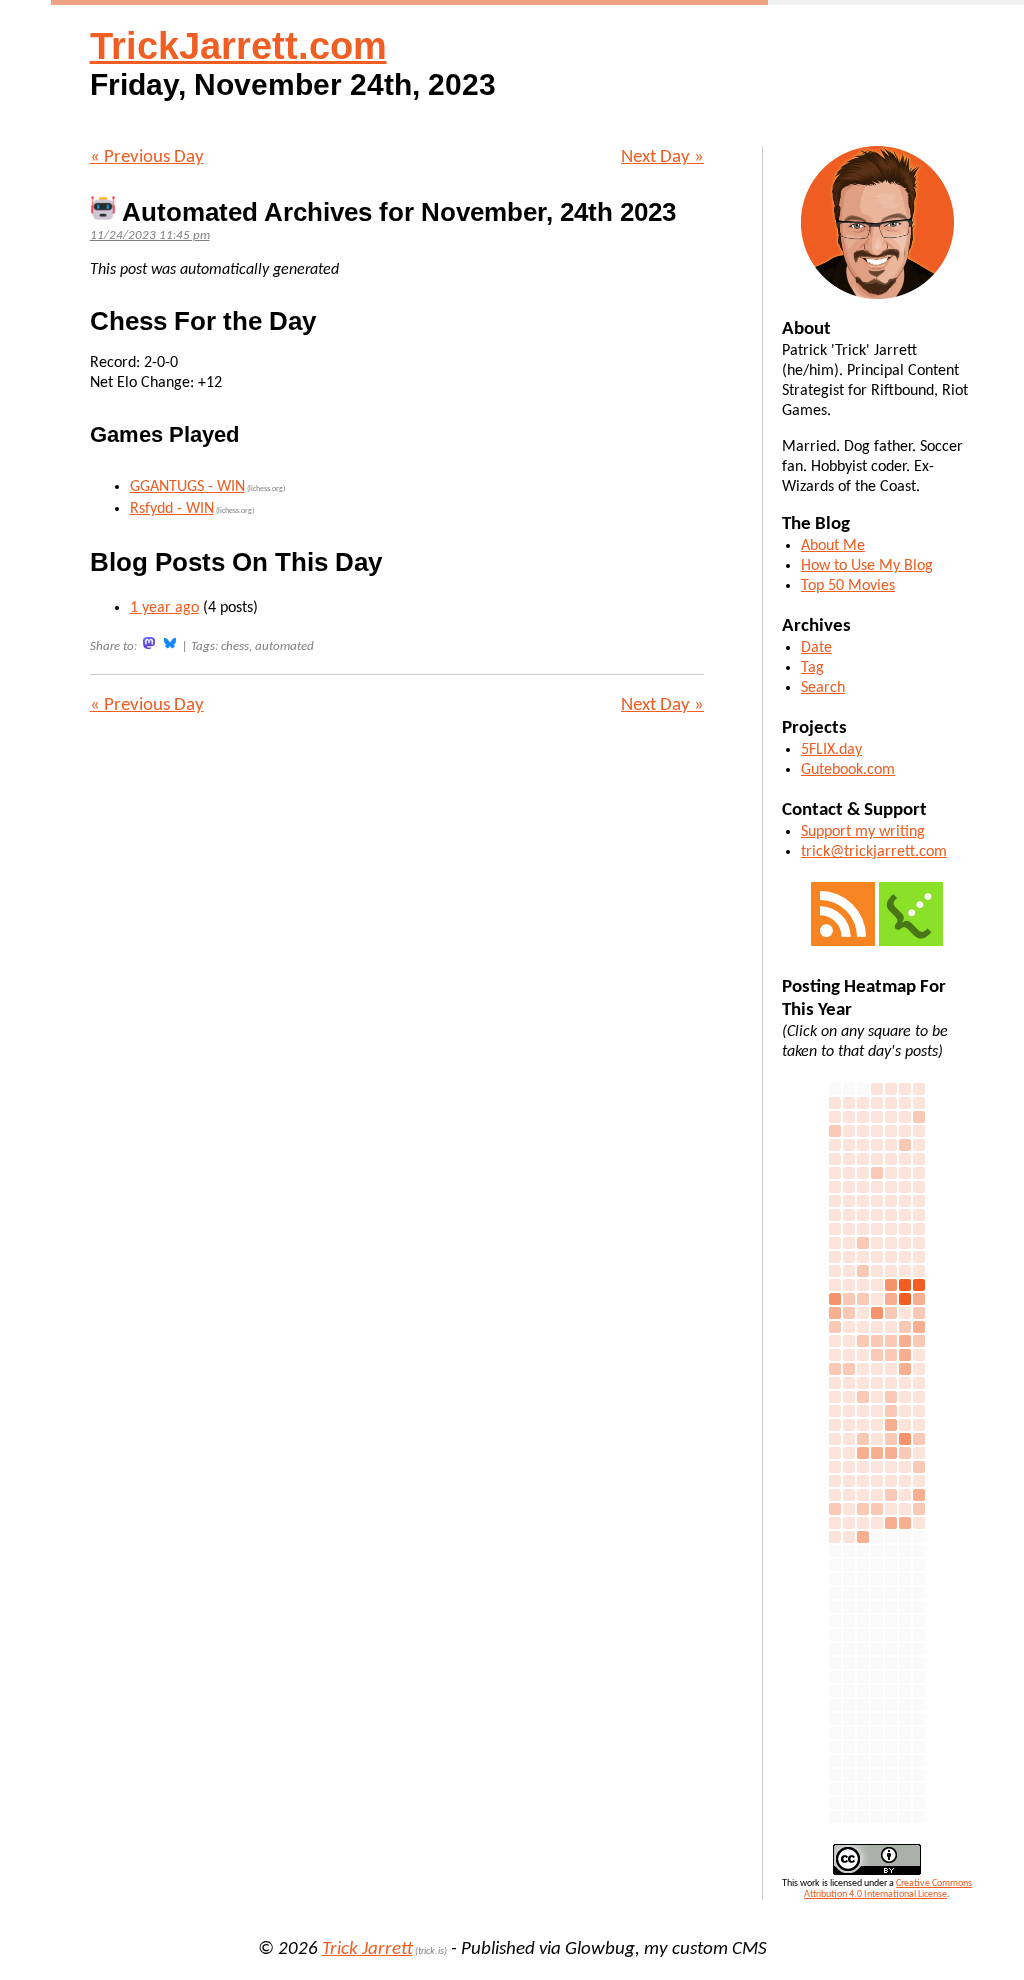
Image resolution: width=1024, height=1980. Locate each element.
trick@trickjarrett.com (874, 852)
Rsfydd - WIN (172, 509)
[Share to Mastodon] (149, 643)
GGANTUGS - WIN (187, 487)
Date (816, 648)
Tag (812, 668)
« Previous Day (147, 157)
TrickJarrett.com (238, 46)
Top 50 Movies (848, 586)
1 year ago (164, 608)
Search (823, 688)
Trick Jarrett (367, 1949)
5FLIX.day (831, 750)
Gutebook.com (848, 770)
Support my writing (863, 832)
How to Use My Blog (867, 566)
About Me (833, 546)
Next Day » (662, 157)
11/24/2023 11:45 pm (150, 235)
